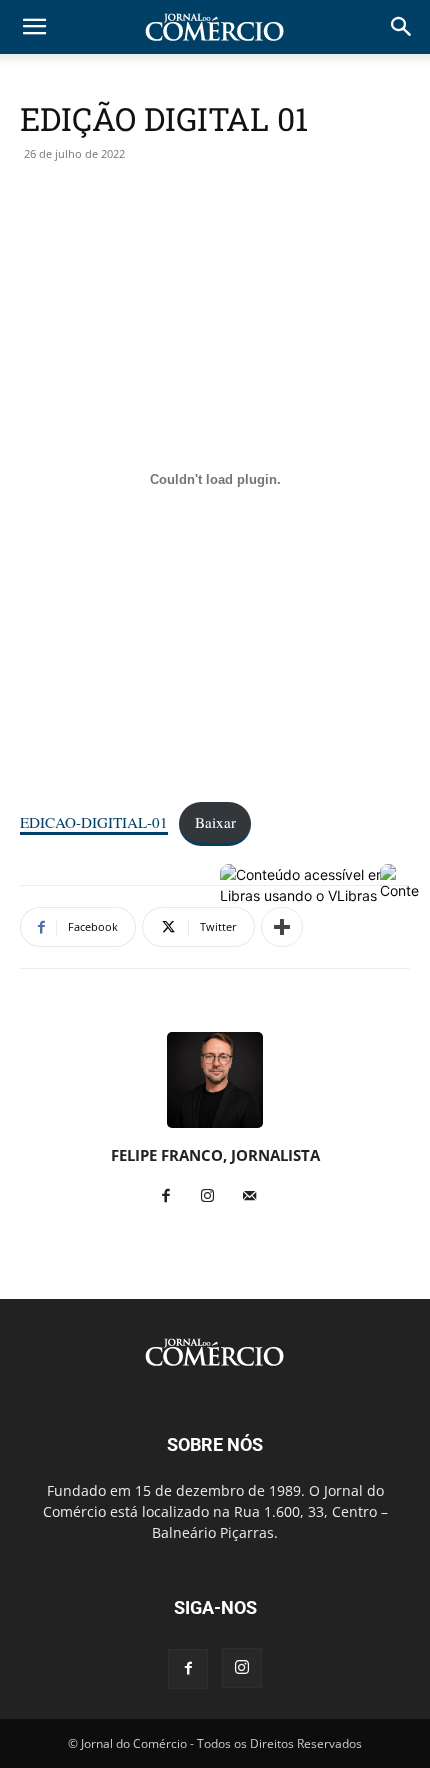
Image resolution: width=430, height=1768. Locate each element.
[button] (402, 27)
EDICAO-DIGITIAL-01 (94, 822)
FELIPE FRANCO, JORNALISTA (215, 1155)
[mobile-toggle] (34, 27)
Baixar (215, 822)
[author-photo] (215, 1127)
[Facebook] (173, 1197)
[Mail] (257, 1197)
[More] (282, 927)
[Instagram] (215, 1197)
